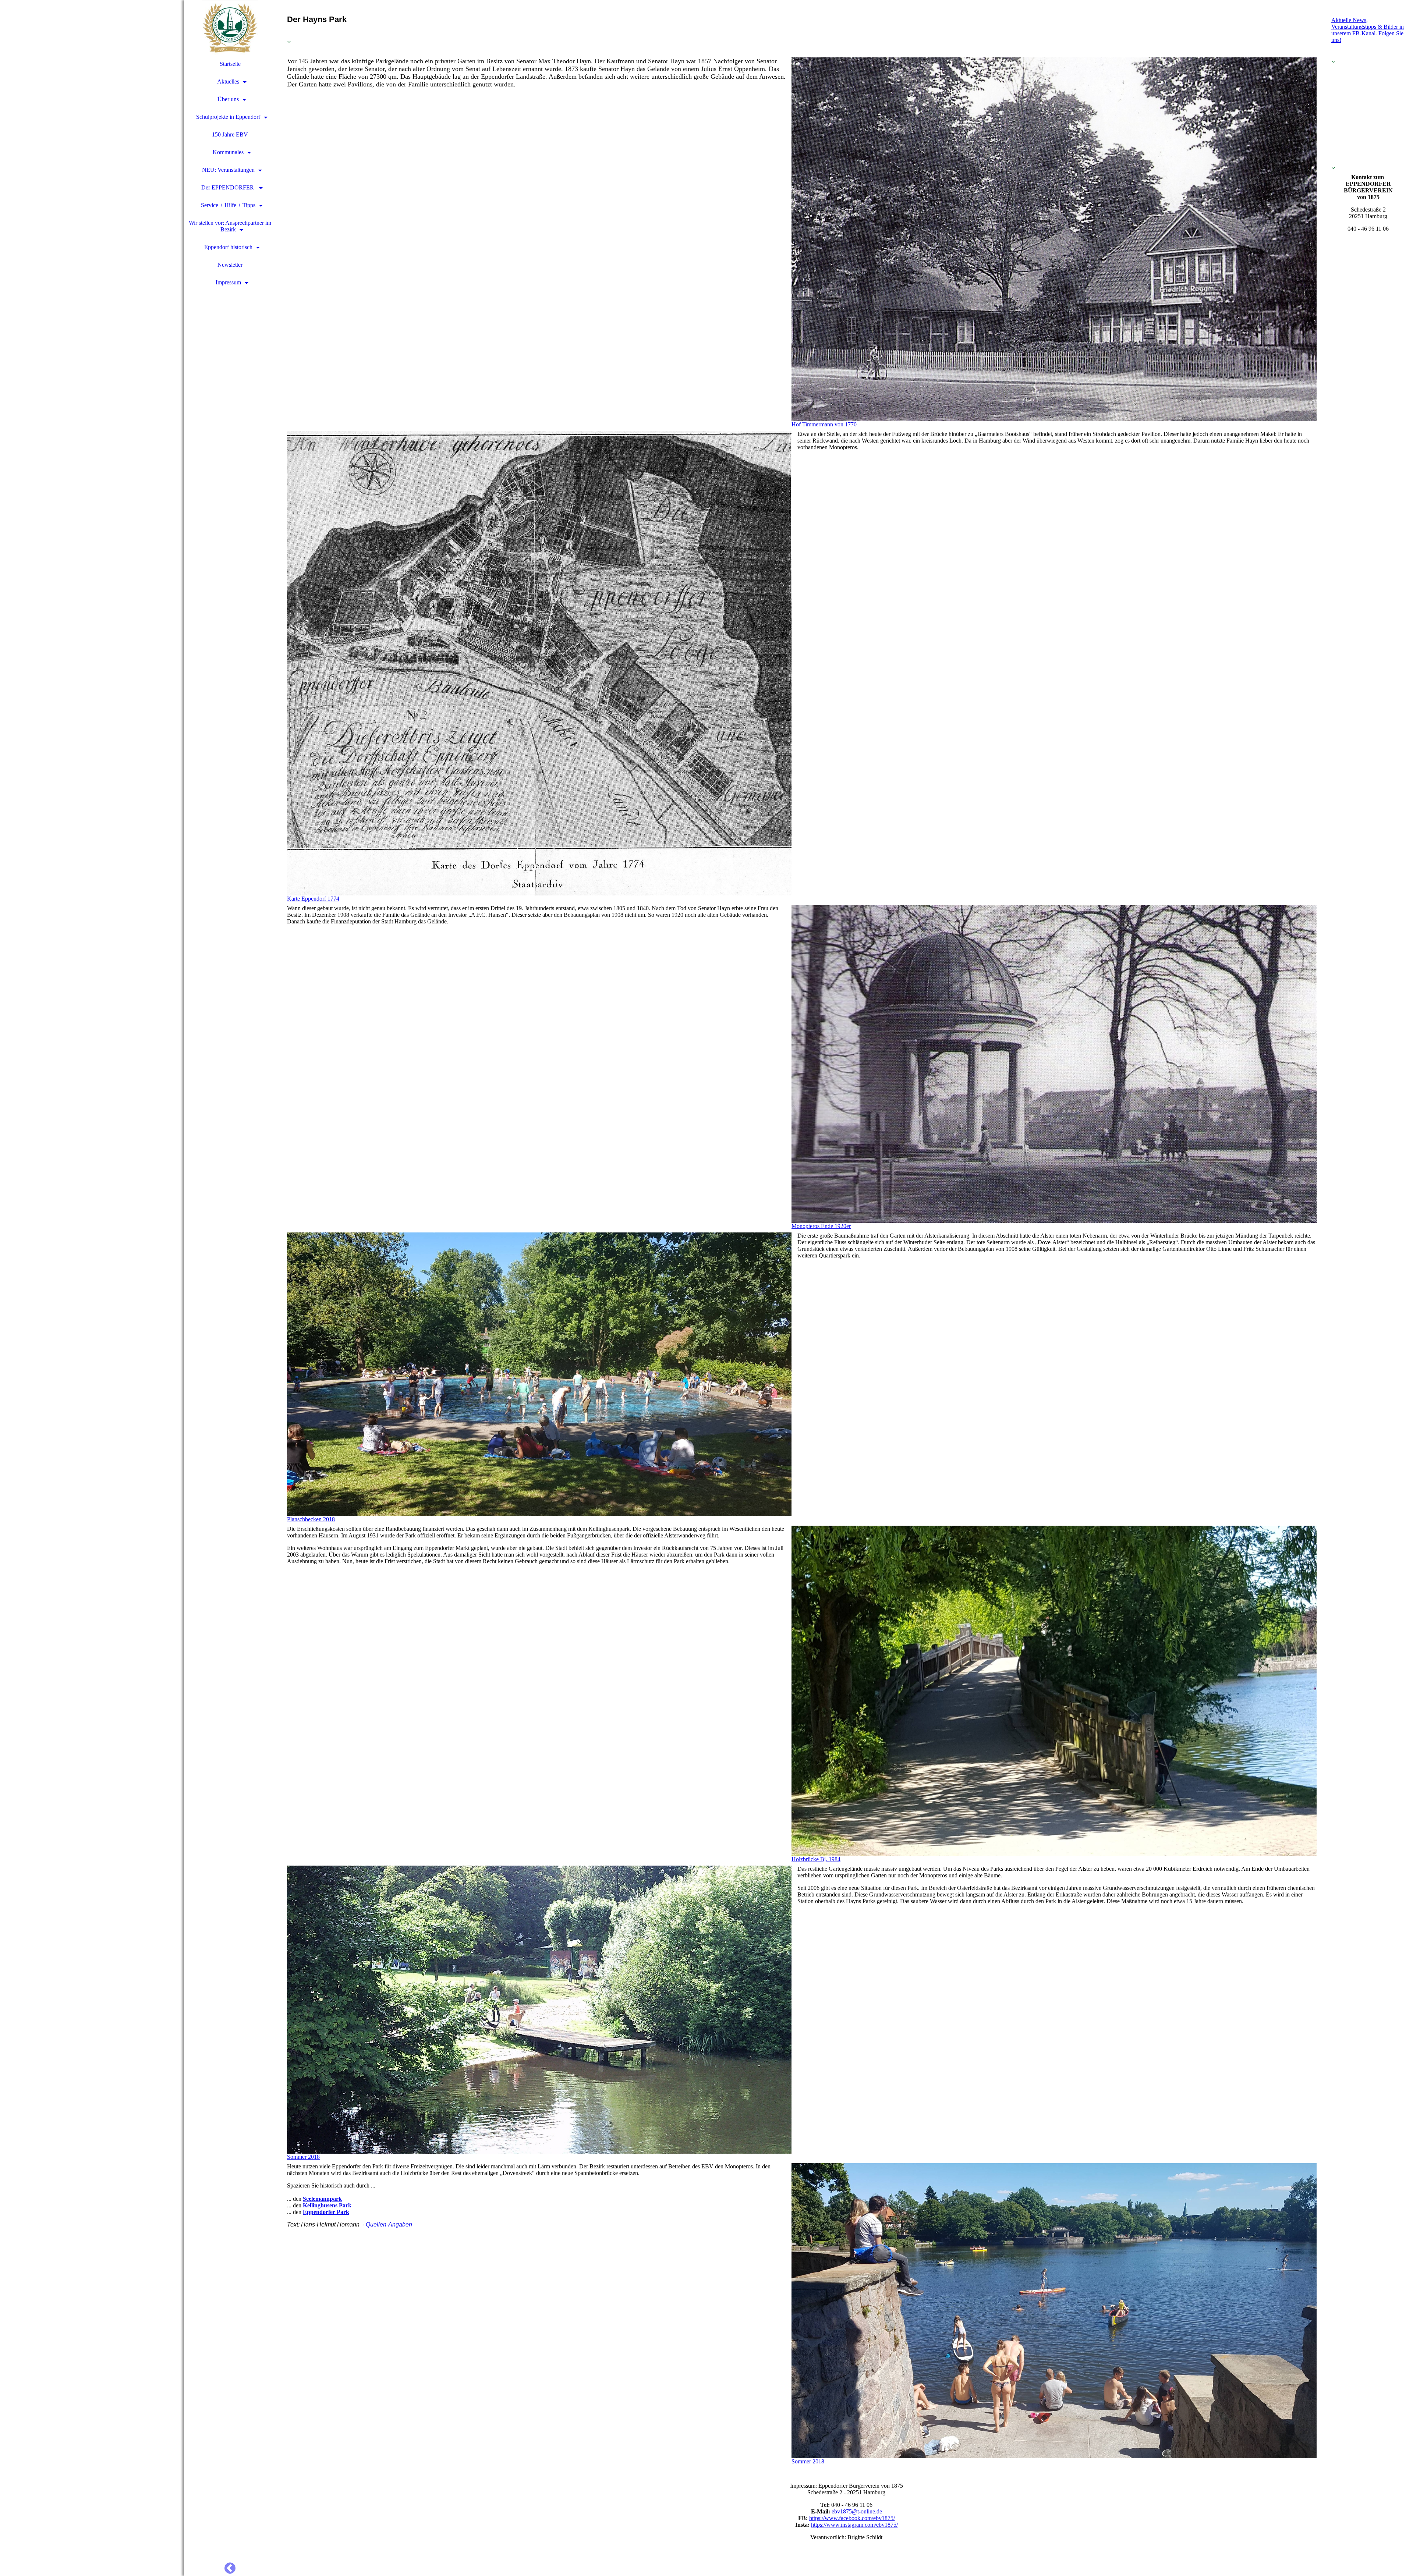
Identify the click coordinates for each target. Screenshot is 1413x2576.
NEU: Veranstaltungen (228, 170)
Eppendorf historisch (228, 247)
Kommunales (228, 152)
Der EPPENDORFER (228, 187)
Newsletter (230, 265)
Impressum (228, 282)
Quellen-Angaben (389, 2224)
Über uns (228, 99)
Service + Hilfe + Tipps (228, 205)
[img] (92, 1288)
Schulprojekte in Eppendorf (228, 117)
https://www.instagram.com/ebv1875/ (854, 2525)
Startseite (230, 64)
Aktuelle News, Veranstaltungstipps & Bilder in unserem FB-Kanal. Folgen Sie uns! (1368, 30)
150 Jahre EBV (230, 134)
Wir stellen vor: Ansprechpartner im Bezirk (230, 226)
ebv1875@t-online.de (857, 2511)
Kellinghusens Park (327, 2205)
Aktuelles (228, 81)
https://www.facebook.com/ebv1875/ (852, 2518)
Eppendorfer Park (326, 2212)
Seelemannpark (322, 2199)
